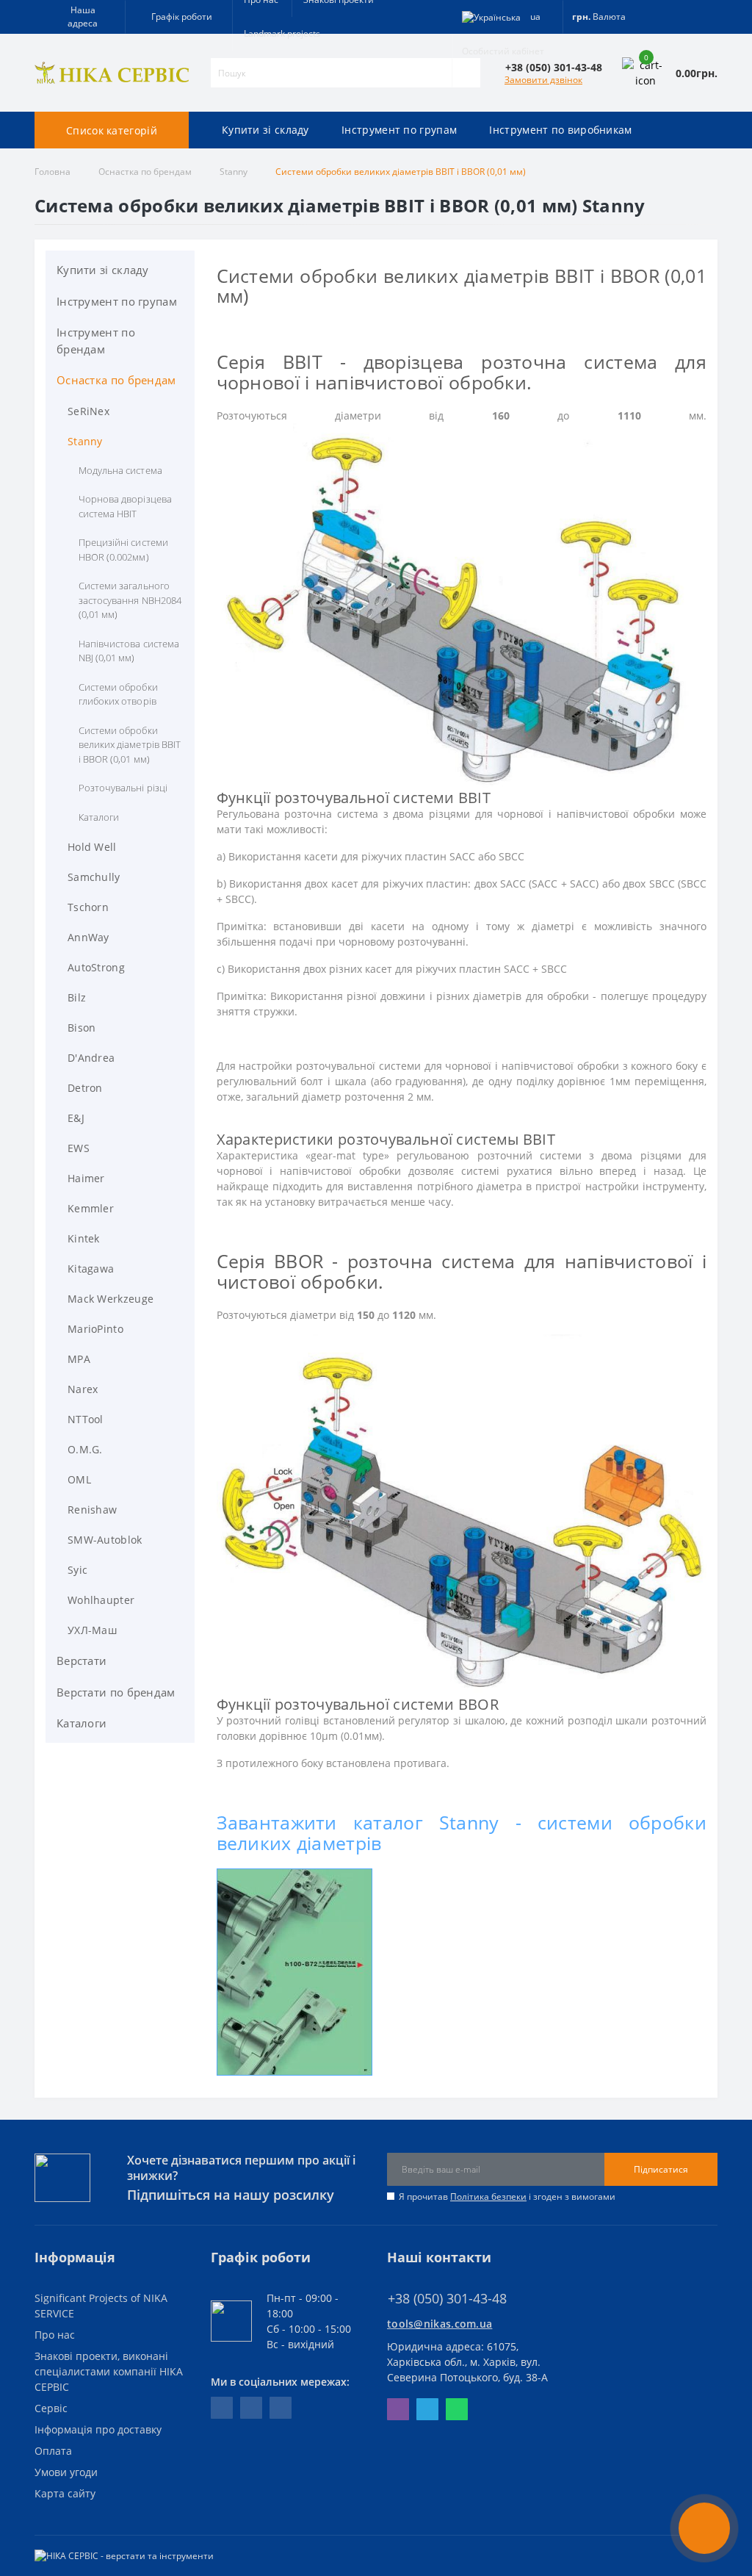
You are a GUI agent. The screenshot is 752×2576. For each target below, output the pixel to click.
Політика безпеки (488, 2197)
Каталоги (99, 817)
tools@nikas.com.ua (440, 2324)
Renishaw (92, 1510)
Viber (398, 2409)
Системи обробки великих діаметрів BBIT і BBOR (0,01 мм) (130, 745)
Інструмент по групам (117, 301)
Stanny (234, 172)
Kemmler (91, 1208)
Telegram (427, 2409)
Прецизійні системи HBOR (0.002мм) (123, 550)
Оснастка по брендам (145, 172)
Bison (82, 1028)
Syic (77, 1570)
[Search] (466, 73)
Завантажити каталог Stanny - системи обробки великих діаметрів (462, 1832)
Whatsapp (457, 2409)
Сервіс (51, 2408)
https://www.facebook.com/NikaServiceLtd (222, 2408)
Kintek (84, 1238)
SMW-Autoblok (105, 1540)
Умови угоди (66, 2472)
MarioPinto (95, 1329)
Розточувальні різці (123, 788)
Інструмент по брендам (96, 341)
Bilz (77, 997)
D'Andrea (91, 1058)
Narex (83, 1389)
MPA (79, 1359)
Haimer (86, 1178)
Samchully (94, 877)
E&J (76, 1118)
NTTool (86, 1419)
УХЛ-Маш (92, 1630)
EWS (79, 1148)
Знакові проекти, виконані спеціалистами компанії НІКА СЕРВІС (109, 2371)
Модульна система (120, 470)
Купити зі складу (103, 270)
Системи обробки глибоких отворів (118, 694)
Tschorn (88, 907)
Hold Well (92, 847)
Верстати (82, 1661)
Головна (53, 172)
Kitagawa (91, 1269)
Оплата (53, 2451)
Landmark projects (282, 33)
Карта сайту (65, 2493)
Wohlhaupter (101, 1600)
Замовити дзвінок (543, 80)
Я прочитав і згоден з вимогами (507, 2197)
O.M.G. (85, 1449)
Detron (85, 1088)
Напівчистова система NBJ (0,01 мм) (129, 651)
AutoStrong (96, 967)
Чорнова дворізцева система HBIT (125, 506)
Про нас (55, 2335)
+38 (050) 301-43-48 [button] (447, 2299)
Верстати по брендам (116, 1692)
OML (79, 1479)
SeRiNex (88, 411)
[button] (178, 17)
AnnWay (88, 937)
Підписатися (661, 2169)
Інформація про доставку (98, 2429)
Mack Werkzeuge (111, 1299)
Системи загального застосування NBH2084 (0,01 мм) (130, 600)
